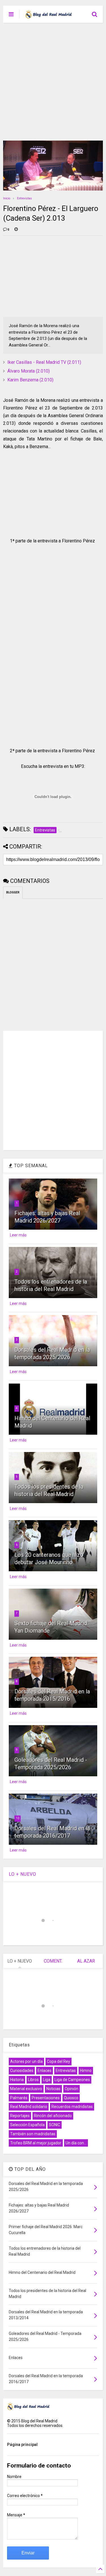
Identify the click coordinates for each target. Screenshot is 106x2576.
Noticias (53, 2089)
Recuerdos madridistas (72, 2107)
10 (18, 1818)
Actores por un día (26, 2061)
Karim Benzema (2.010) (30, 380)
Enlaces (45, 2071)
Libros (33, 2080)
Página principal (22, 2445)
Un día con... (76, 2143)
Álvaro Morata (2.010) (29, 371)
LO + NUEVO (22, 1874)
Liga (47, 2080)
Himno (86, 2071)
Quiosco (71, 2098)
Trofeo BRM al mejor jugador (36, 2143)
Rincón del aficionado (53, 2116)
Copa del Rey (59, 2061)
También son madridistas (33, 2134)
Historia (17, 2080)
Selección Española (27, 2125)
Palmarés (19, 2098)
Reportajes (20, 2116)
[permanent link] (16, 230)
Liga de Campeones (72, 2080)
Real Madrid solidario (29, 2107)
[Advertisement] (53, 79)
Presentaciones (46, 2098)
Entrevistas (24, 198)
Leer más (18, 1235)
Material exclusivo (26, 2089)
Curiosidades (22, 2071)
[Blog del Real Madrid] (48, 16)
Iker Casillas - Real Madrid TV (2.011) (44, 362)
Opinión (72, 2089)
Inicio (7, 198)
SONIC (55, 2125)
